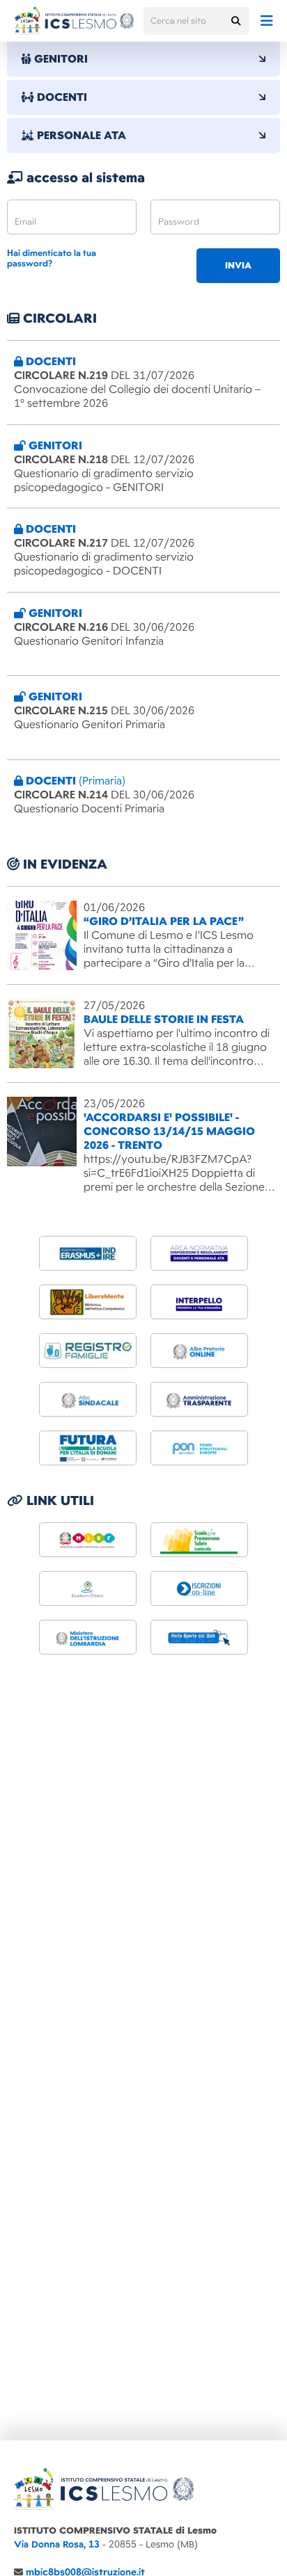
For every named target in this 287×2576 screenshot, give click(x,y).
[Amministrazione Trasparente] (199, 1399)
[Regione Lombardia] (199, 1540)
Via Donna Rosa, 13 (57, 2544)
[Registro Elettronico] (88, 1351)
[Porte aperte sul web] (199, 1637)
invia (238, 266)
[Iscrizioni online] (199, 1588)
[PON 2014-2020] (199, 1448)
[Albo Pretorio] (199, 1351)
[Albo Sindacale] (88, 1399)
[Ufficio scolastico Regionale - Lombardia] (88, 1637)
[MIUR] (88, 1540)
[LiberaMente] (88, 1302)
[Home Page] (74, 21)
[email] (72, 217)
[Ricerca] (235, 21)
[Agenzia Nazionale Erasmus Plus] (88, 1253)
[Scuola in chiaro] (88, 1588)
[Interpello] (199, 1302)
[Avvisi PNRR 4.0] (88, 1448)
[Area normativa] (199, 1253)
